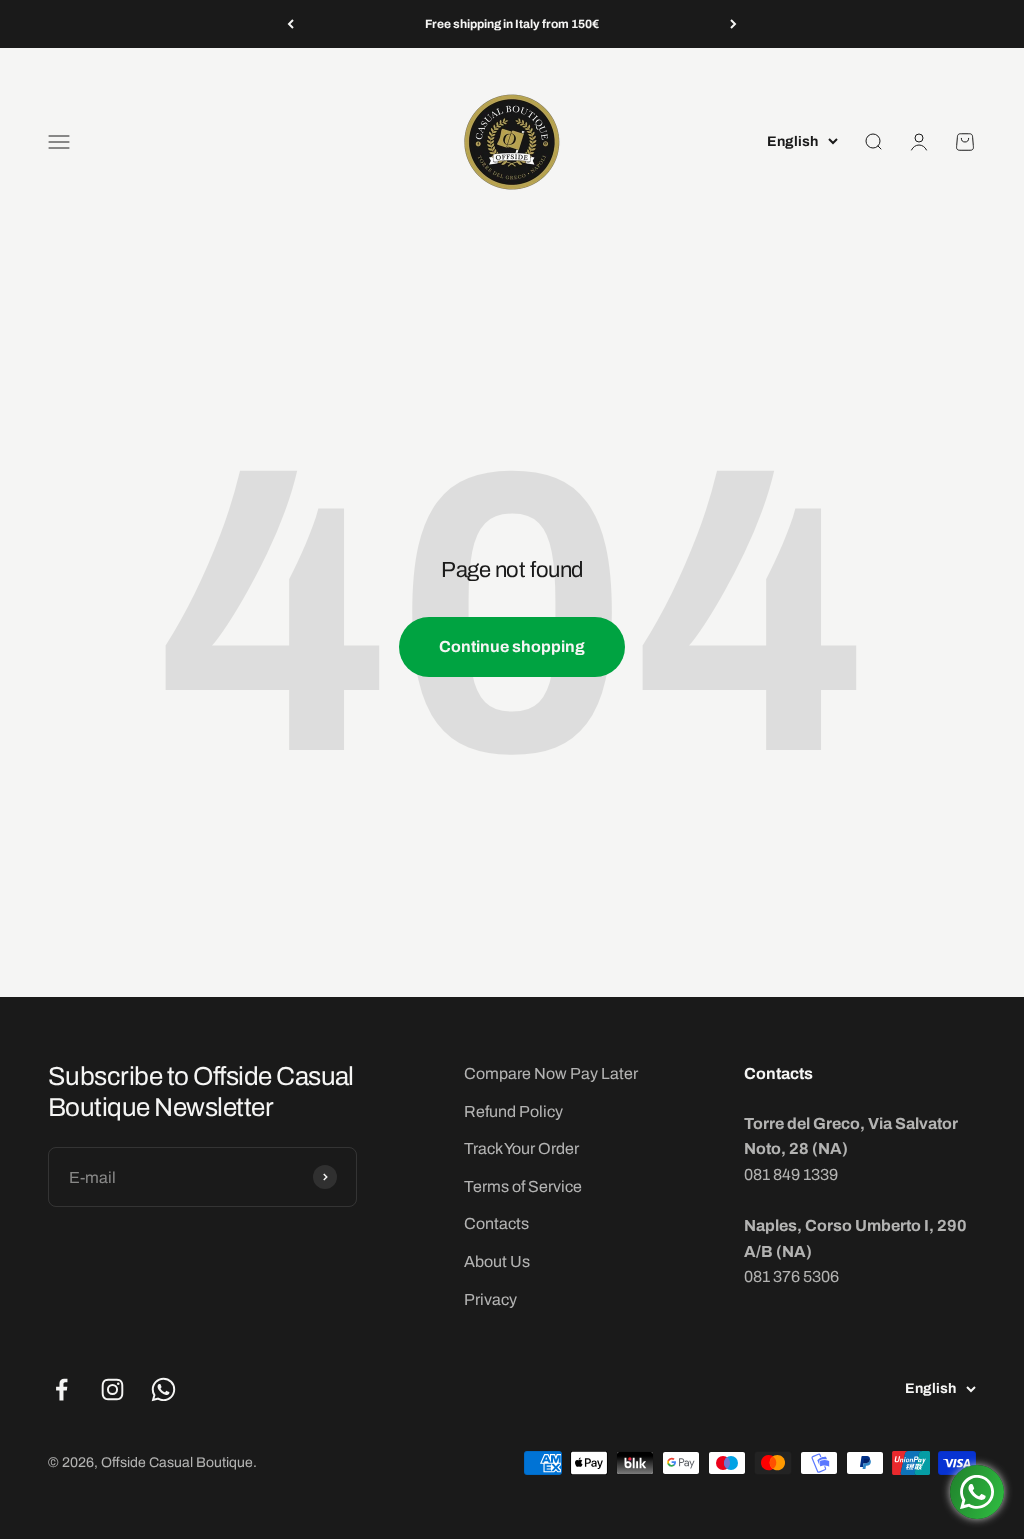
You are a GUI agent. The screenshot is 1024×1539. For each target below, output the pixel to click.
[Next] (733, 24)
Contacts (496, 1223)
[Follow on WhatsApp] (163, 1389)
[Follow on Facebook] (61, 1389)
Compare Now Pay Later (551, 1073)
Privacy (490, 1299)
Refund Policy (513, 1111)
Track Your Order (521, 1148)
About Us (497, 1261)
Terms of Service (523, 1186)
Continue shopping (512, 646)
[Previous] (290, 24)
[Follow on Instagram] (112, 1389)
